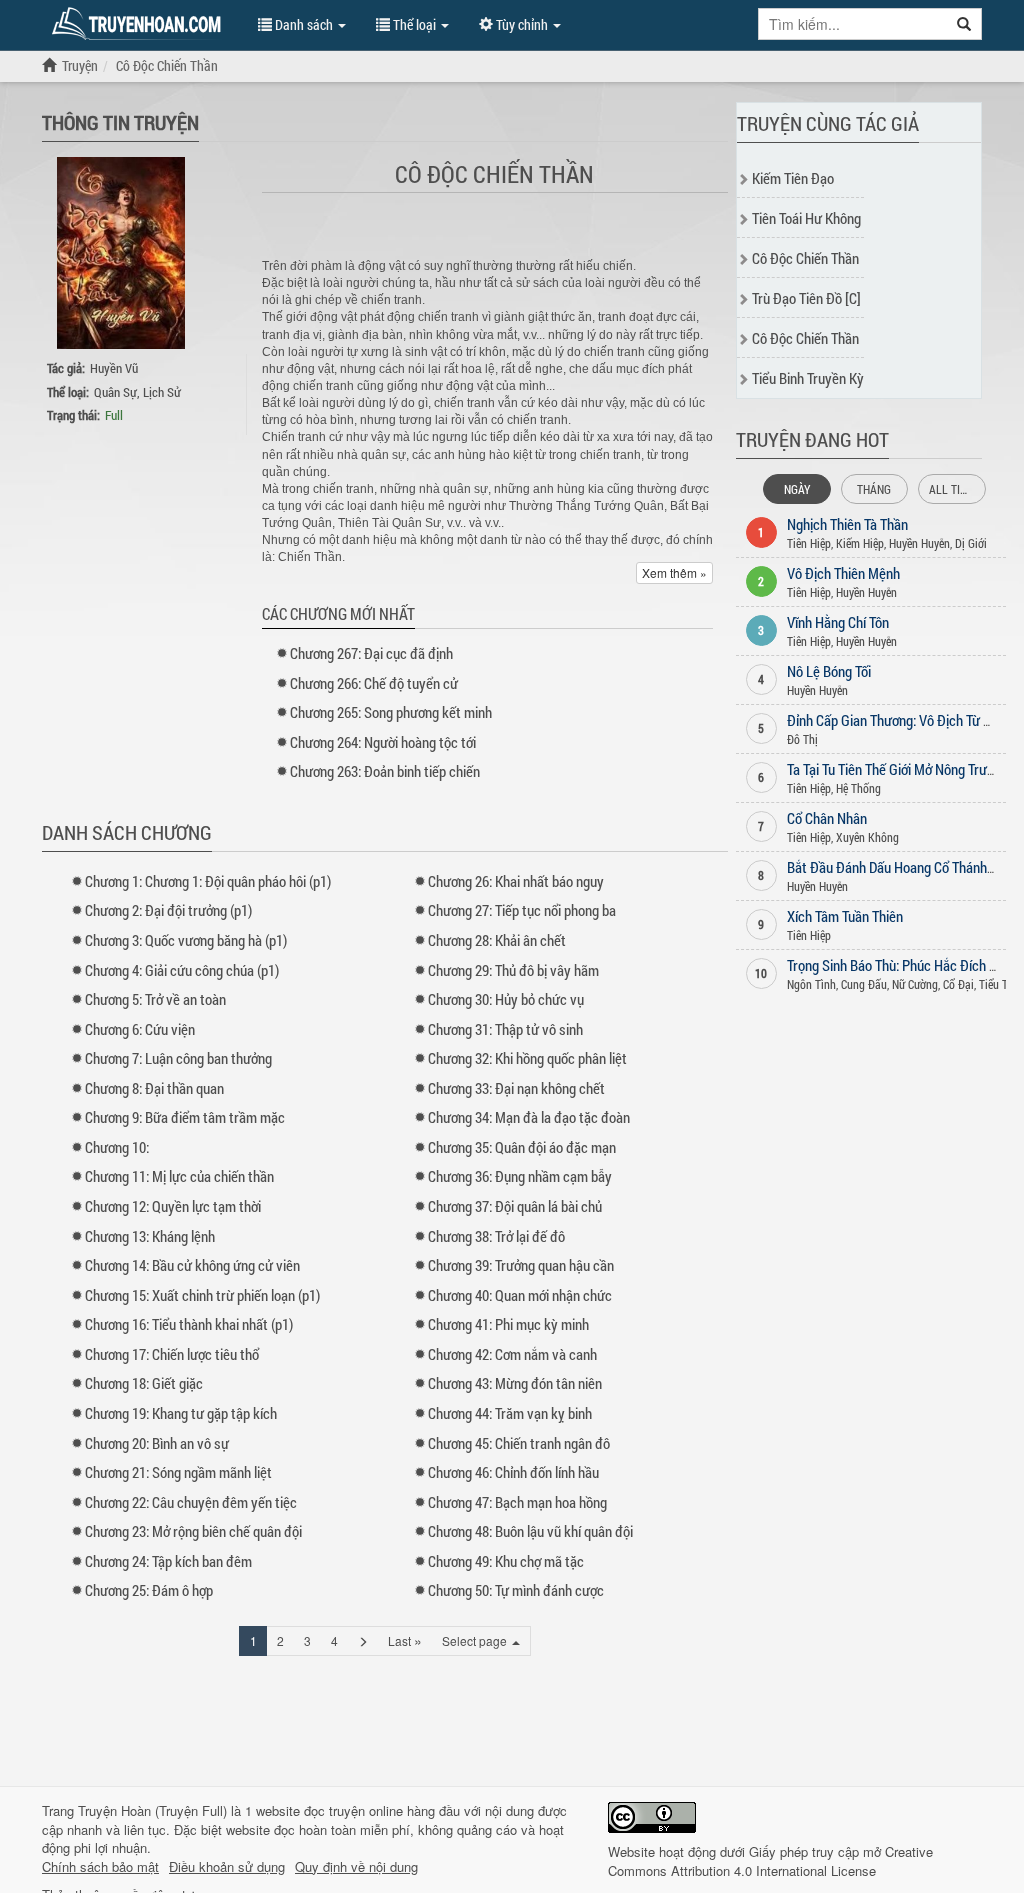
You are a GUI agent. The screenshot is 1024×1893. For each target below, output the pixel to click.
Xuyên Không (867, 837)
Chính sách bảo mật (100, 1867)
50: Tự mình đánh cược (516, 1590)
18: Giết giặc (144, 1383)
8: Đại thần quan (154, 1088)
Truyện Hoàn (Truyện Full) (152, 1810)
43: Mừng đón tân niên (515, 1383)
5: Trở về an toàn (155, 999)
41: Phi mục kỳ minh (508, 1324)
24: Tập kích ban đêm (168, 1561)
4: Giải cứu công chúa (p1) (182, 970)
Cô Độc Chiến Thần (805, 258)
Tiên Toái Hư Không (806, 218)
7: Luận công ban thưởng (178, 1058)
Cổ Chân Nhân (827, 818)
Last (405, 1640)
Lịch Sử (162, 392)
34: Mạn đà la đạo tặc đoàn (529, 1117)
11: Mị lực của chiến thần (179, 1176)
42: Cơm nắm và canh (512, 1354)
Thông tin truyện (120, 122)
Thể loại (414, 24)
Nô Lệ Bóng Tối (829, 671)
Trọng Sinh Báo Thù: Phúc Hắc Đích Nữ (896, 965)
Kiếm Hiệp (860, 543)
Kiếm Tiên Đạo (793, 178)
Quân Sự (115, 392)
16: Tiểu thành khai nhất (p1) (189, 1324)
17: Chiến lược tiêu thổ (172, 1354)
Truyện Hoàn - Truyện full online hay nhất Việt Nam (140, 24)
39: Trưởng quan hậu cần (521, 1265)
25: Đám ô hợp (149, 1590)
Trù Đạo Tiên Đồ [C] (806, 298)
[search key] (853, 24)
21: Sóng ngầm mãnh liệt (178, 1472)
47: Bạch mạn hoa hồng (517, 1502)
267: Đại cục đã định (371, 653)
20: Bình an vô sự (157, 1443)
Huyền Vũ (114, 368)
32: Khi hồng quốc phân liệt (527, 1058)
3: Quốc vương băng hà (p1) (186, 940)
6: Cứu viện (140, 1029)
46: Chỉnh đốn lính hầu (513, 1472)
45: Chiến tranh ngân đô (519, 1443)
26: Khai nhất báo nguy (516, 881)
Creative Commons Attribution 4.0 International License (770, 1861)
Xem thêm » (674, 572)
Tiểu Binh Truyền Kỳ (808, 378)
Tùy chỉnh (522, 24)
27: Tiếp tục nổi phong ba (522, 910)
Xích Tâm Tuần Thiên (845, 916)
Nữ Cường (915, 984)
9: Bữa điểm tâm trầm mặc (185, 1117)
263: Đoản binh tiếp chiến (385, 771)
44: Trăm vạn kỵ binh (510, 1413)
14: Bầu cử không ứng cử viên (192, 1265)
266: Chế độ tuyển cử (374, 683)
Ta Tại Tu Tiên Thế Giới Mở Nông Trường (897, 769)
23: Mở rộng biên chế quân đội (193, 1531)
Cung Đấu (864, 984)
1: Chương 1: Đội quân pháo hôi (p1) (208, 881)
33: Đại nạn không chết (516, 1088)
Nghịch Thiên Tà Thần (847, 524)
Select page (476, 1640)
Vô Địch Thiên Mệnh (843, 573)
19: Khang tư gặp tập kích (181, 1413)
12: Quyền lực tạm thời (173, 1206)
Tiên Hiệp (809, 543)
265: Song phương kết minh (391, 712)
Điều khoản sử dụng (227, 1867)
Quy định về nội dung (356, 1867)
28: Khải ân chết (497, 940)
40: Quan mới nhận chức (520, 1295)
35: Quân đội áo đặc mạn (522, 1147)
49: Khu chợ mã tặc (506, 1561)
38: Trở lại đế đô (496, 1236)
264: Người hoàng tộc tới (383, 742)
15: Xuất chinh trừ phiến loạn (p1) (202, 1295)
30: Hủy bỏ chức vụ (506, 999)
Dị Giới (971, 543)
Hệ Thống (858, 788)
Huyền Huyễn (919, 543)
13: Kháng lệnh (150, 1236)
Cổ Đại (958, 984)
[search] (964, 24)
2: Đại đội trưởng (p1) (168, 910)
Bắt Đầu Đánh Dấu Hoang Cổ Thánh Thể (899, 867)
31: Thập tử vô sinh (505, 1029)
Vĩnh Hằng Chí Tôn (838, 622)
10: (117, 1147)
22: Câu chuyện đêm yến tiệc (191, 1502)
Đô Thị (802, 739)
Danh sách (304, 24)
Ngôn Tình (811, 984)
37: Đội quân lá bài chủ (515, 1206)
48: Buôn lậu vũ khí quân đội (530, 1531)
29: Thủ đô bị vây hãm (513, 970)
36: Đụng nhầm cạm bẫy (520, 1176)
